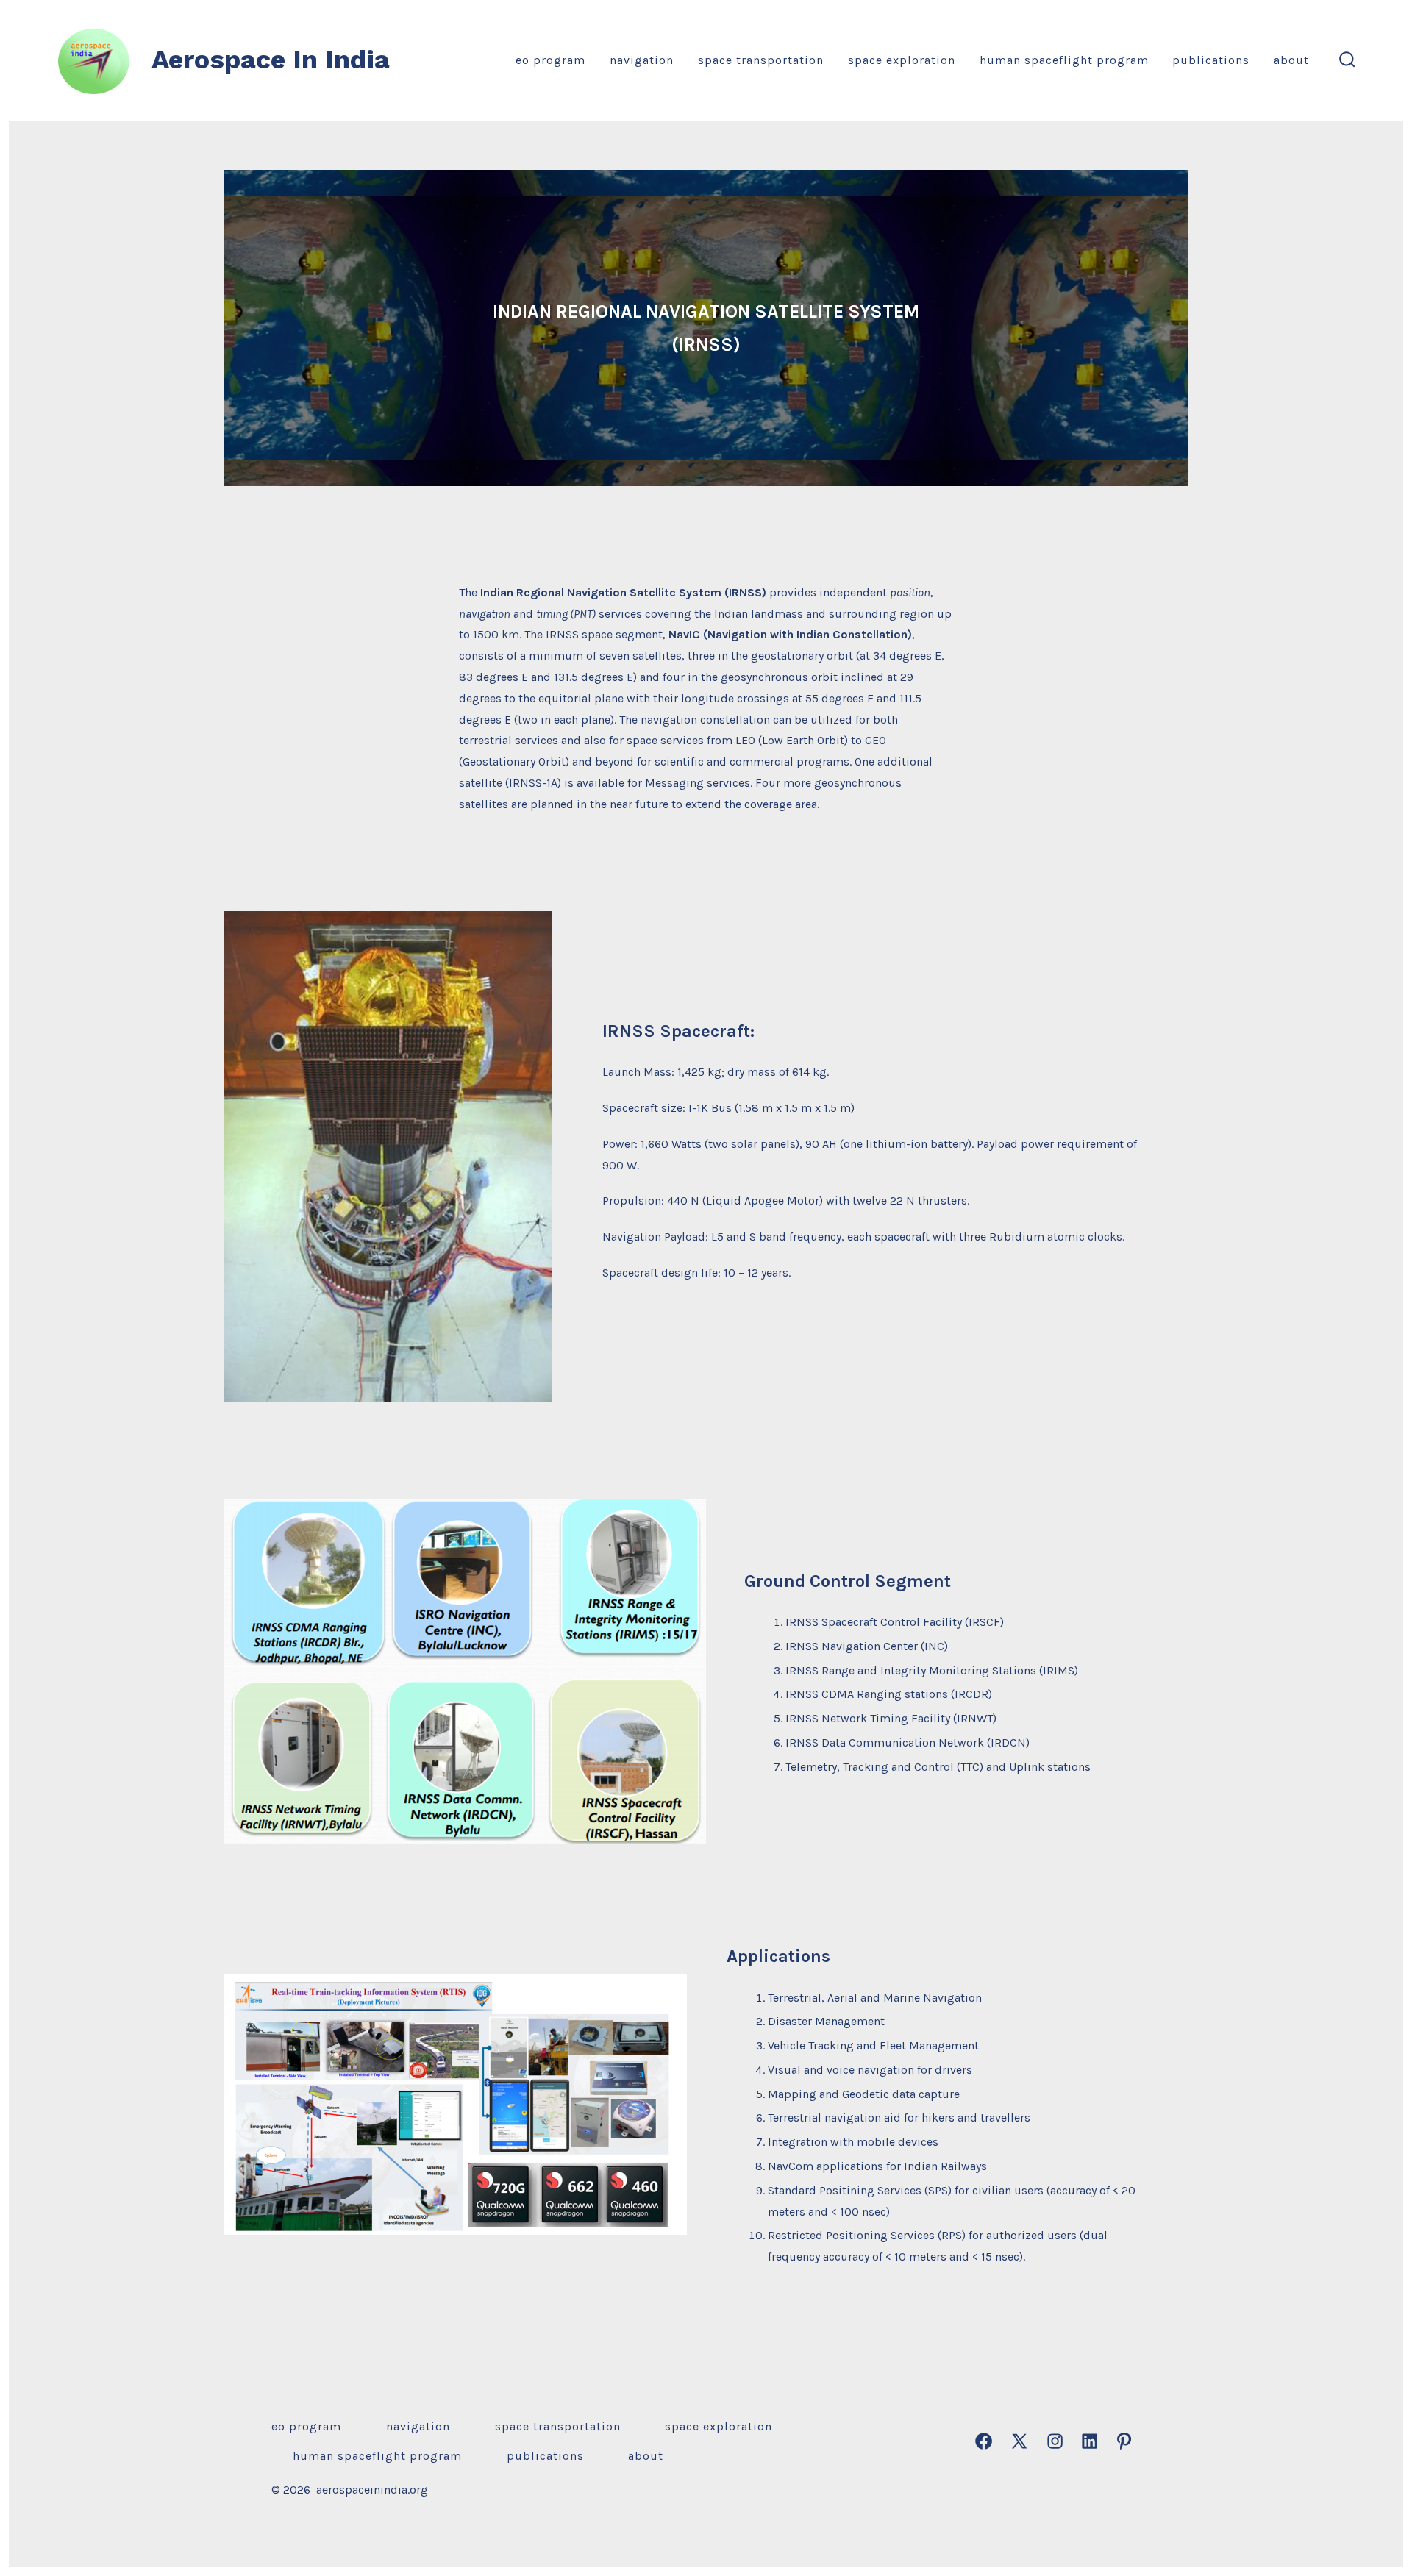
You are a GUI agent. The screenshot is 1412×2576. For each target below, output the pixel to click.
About (1291, 60)
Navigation (642, 60)
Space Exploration (902, 60)
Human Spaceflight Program (1064, 60)
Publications (1211, 60)
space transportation (761, 60)
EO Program (550, 60)
